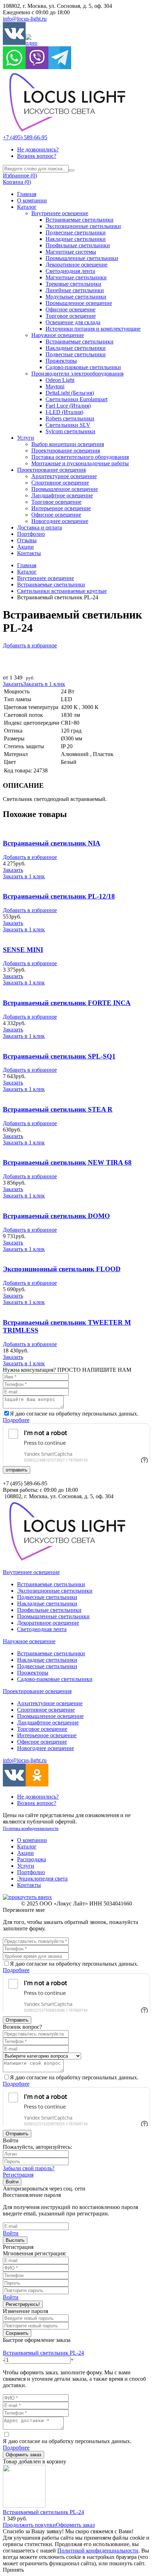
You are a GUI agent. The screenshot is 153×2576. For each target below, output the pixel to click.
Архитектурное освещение (64, 476)
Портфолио (31, 534)
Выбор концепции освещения (68, 444)
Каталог (27, 207)
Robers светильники (70, 418)
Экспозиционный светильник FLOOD (62, 1269)
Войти (12, 2182)
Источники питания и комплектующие (93, 329)
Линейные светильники (75, 290)
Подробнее (16, 1420)
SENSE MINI (23, 950)
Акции (25, 547)
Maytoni (55, 386)
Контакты (29, 553)
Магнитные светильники (76, 277)
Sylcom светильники (70, 431)
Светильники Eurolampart (76, 399)
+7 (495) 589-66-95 (25, 137)
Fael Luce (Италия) (68, 406)
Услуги (26, 438)
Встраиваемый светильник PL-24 (43, 2353)
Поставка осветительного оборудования (80, 457)
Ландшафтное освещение (62, 495)
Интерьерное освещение (61, 508)
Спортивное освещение (60, 483)
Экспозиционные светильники (83, 226)
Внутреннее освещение (60, 213)
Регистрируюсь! (23, 2304)
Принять (13, 2570)
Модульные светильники (76, 297)
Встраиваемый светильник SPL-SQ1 (59, 1056)
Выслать (15, 2240)
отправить (17, 1470)
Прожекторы (61, 361)
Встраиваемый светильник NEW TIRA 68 (67, 1162)
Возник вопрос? (37, 156)
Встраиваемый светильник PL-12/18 (59, 896)
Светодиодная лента (70, 271)
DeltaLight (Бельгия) (70, 393)
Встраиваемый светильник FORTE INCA (67, 1003)
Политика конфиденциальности (31, 1828)
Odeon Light (60, 380)
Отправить (17, 2020)
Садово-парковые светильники (83, 367)
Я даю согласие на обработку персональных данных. (67, 2444)
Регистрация (18, 2175)
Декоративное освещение (76, 265)
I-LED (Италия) (64, 412)
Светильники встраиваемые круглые (62, 591)
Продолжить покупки (29, 2525)
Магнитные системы (71, 252)
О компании (32, 200)
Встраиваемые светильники (80, 220)
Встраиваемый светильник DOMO (56, 1216)
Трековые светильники (73, 284)
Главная (27, 194)
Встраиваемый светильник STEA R (58, 1109)
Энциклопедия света (42, 1879)
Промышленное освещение (79, 303)
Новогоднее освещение (60, 521)
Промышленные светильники (82, 258)
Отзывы (27, 540)
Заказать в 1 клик (44, 684)
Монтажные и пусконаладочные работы (80, 463)
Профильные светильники (78, 245)
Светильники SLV (68, 425)
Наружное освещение (58, 335)
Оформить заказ (23, 2455)
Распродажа (31, 1859)
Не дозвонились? (38, 149)
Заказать (13, 684)
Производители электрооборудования (77, 374)
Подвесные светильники (76, 232)
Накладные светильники (76, 239)
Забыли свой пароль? (29, 2168)
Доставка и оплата (39, 527)
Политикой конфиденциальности (98, 2551)
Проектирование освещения (66, 451)
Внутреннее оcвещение (46, 578)
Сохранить (17, 2333)
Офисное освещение (70, 309)
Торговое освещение (71, 316)
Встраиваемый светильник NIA (52, 843)
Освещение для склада (73, 322)
